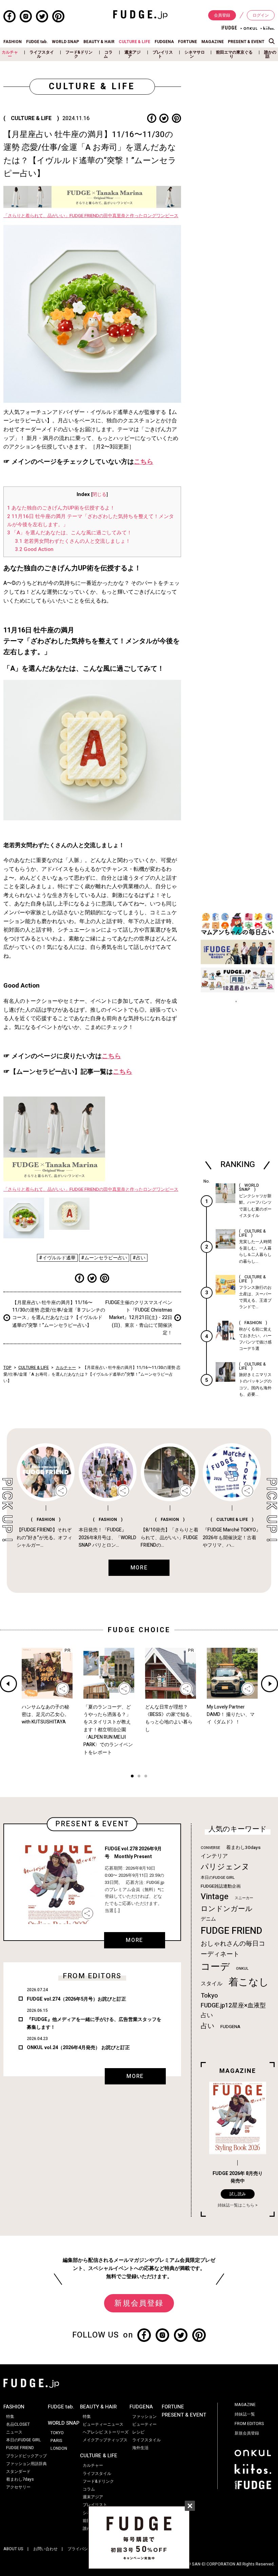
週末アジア (133, 54)
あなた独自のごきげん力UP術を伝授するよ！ (61, 508)
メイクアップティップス (105, 2440)
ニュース (14, 2432)
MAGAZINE (213, 42)
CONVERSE (210, 1848)
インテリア (214, 1856)
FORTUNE (187, 42)
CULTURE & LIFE (134, 42)
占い (207, 2026)
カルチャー (10, 54)
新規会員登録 (139, 2303)
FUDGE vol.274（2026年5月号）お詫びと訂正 (76, 1999)
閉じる (99, 495)
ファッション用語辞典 (26, 2464)
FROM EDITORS (249, 2424)
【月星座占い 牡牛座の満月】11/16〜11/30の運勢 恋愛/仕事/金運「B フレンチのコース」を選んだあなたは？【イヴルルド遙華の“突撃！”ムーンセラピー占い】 (59, 1314)
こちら (144, 462)
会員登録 (222, 15)
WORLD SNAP (65, 42)
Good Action (34, 549)
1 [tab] (132, 1777)
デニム (208, 1919)
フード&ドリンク (79, 54)
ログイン (261, 15)
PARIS (56, 2441)
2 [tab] (139, 1777)
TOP (7, 1368)
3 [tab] (146, 1777)
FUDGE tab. (37, 42)
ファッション (144, 2417)
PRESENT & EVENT (246, 42)
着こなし (249, 1982)
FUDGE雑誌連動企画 (221, 1886)
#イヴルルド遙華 (57, 1258)
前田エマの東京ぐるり (234, 54)
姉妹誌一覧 (245, 2414)
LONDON (59, 2448)
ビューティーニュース (103, 2424)
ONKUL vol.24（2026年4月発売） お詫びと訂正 (78, 2048)
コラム (108, 54)
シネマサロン (195, 54)
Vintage (215, 1897)
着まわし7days (20, 2479)
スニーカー (244, 1898)
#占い (139, 1258)
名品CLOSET (18, 2424)
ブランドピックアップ (26, 2456)
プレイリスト (163, 54)
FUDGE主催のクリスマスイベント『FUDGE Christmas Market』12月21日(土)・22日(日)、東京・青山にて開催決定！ (139, 1318)
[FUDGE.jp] (140, 14)
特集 (10, 2417)
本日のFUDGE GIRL (218, 1878)
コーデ (215, 1967)
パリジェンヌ (225, 1867)
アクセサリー (18, 2487)
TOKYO (57, 2433)
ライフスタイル (42, 54)
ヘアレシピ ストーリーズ (106, 2432)
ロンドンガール (227, 1909)
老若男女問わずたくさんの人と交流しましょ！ (73, 541)
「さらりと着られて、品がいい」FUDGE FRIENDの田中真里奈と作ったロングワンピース (91, 216)
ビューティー (144, 2424)
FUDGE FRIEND (231, 1931)
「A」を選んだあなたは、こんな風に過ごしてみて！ (69, 533)
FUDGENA (164, 42)
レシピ (138, 2432)
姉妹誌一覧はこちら (236, 2205)
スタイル (212, 1984)
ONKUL (242, 1969)
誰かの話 (270, 54)
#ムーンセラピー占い (104, 1258)
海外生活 (140, 2448)
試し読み (238, 2194)
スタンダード (18, 2472)
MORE (134, 1940)
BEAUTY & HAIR (99, 42)
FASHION (13, 42)
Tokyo (209, 1996)
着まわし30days (243, 1848)
